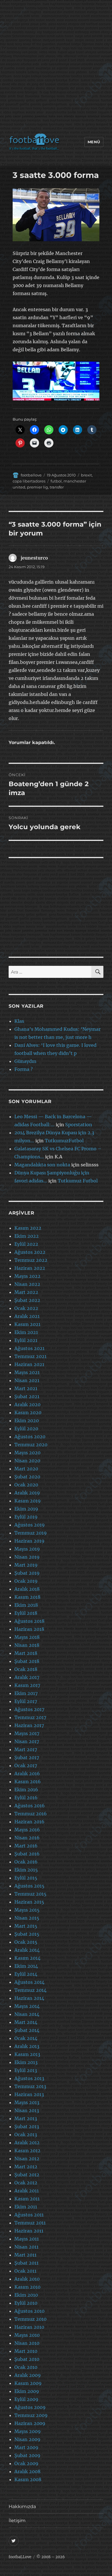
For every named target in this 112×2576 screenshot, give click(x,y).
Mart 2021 (26, 1388)
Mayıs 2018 (27, 1637)
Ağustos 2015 (29, 1886)
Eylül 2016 (26, 1798)
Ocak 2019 (26, 1581)
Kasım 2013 (27, 2054)
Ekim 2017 (26, 1693)
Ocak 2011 (25, 2271)
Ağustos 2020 (30, 1437)
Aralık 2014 (27, 1950)
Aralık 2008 (27, 2471)
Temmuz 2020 (31, 1445)
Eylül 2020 (26, 1429)
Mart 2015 (26, 1926)
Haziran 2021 (29, 1364)
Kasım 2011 (27, 2199)
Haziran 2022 (30, 1268)
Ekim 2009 (27, 2391)
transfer (57, 487)
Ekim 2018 (26, 1605)
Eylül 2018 (26, 1613)
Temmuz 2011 (30, 2223)
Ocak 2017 (26, 1765)
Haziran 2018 (29, 1629)
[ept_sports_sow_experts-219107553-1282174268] (56, 381)
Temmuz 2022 (31, 1260)
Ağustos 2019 (30, 1525)
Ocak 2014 (26, 2038)
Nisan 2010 (27, 2343)
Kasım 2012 (27, 2151)
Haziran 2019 (29, 1541)
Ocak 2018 (26, 1669)
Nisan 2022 (27, 1284)
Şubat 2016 (27, 1854)
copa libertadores (29, 481)
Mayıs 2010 (27, 2335)
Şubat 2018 (27, 1661)
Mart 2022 (26, 1292)
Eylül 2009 (26, 2399)
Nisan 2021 (27, 1380)
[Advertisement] (56, 68)
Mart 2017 (26, 1749)
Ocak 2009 (26, 2463)
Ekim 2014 (26, 1966)
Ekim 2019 (26, 1509)
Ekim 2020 (27, 1421)
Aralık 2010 (27, 2279)
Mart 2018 (26, 1653)
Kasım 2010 (27, 2287)
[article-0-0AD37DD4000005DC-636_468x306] (56, 215)
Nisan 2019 (27, 1557)
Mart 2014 (26, 2022)
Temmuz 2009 (31, 2415)
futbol (56, 481)
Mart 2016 (26, 1846)
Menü (94, 142)
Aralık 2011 (27, 2191)
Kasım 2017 (27, 1685)
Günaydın (25, 1061)
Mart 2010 (26, 2351)
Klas (19, 1021)
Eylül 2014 (26, 1974)
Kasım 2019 (28, 1501)
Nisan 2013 (27, 2110)
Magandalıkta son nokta (42, 1165)
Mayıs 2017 (27, 1733)
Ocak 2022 (26, 1308)
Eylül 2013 (26, 2070)
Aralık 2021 (27, 1316)
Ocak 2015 (26, 1942)
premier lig (37, 487)
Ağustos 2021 (29, 1348)
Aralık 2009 (28, 2375)
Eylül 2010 (26, 2303)
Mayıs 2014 (27, 2006)
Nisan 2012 (27, 2159)
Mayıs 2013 (27, 2102)
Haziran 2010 (29, 2327)
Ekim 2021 (26, 1332)
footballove (31, 475)
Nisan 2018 (27, 1645)
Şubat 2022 (27, 1300)
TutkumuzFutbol (64, 1141)
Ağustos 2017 (29, 1709)
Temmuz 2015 (30, 1894)
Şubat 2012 (27, 2175)
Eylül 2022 (26, 1244)
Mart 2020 (26, 1469)
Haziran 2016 (29, 1822)
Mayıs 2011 (27, 2239)
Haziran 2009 (30, 2423)
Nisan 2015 (27, 1918)
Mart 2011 (25, 2255)
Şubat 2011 (26, 2263)
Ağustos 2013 (29, 2078)
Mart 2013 (26, 2118)
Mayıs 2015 (27, 1910)
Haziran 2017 (29, 1725)
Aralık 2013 (27, 2046)
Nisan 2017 (27, 1741)
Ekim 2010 (26, 2295)
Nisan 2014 (27, 2014)
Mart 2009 (26, 2447)
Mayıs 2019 (27, 1549)
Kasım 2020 (28, 1412)
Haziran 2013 (29, 2094)
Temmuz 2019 (31, 1533)
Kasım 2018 (27, 1597)
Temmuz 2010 (30, 2319)
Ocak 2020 (26, 1485)
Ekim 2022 (27, 1236)
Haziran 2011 (29, 2231)
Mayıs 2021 (27, 1372)
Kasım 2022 (28, 1228)
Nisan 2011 (26, 2247)
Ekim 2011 (26, 2207)
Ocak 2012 (26, 2183)
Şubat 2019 (27, 1573)
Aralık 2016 (27, 1773)
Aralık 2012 (27, 2143)
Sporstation (79, 1125)
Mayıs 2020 (27, 1453)
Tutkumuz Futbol (78, 1181)
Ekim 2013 (26, 2062)
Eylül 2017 (26, 1701)
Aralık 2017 (27, 1677)
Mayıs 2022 (27, 1276)
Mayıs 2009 (28, 2431)
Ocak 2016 (26, 1862)
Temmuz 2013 (30, 2086)
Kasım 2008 (28, 2479)
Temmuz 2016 (31, 1814)
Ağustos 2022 (30, 1252)
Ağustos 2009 (30, 2407)
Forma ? (24, 1069)
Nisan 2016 (27, 1838)
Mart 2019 (26, 1565)
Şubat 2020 (27, 1477)
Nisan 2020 (27, 1461)
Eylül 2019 (26, 1517)
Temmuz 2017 (30, 1717)
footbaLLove (20, 2557)
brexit (86, 475)
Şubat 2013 (27, 2126)
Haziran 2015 (29, 1902)
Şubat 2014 (27, 2030)
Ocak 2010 (26, 2367)
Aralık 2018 (27, 1589)
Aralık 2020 (27, 1404)
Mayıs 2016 (27, 1830)
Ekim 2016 (26, 1790)
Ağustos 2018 (29, 1621)
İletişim (17, 2521)
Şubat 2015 (27, 1934)
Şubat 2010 (27, 2359)
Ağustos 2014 (29, 1982)
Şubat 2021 (27, 1396)
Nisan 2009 (27, 2439)
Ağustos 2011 (29, 2215)
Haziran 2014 (29, 1998)
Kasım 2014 (27, 1958)
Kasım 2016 (28, 1782)
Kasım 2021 (27, 1324)
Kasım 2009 (28, 2383)
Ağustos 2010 (29, 2311)
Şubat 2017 (27, 1757)
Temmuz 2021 (30, 1356)
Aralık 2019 (27, 1493)
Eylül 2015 (26, 1878)
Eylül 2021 (26, 1340)
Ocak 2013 (26, 2134)
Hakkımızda (22, 2507)
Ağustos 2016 (30, 1806)
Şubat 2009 (27, 2455)
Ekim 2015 (26, 1870)
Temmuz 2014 (30, 1990)
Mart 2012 (26, 2167)
